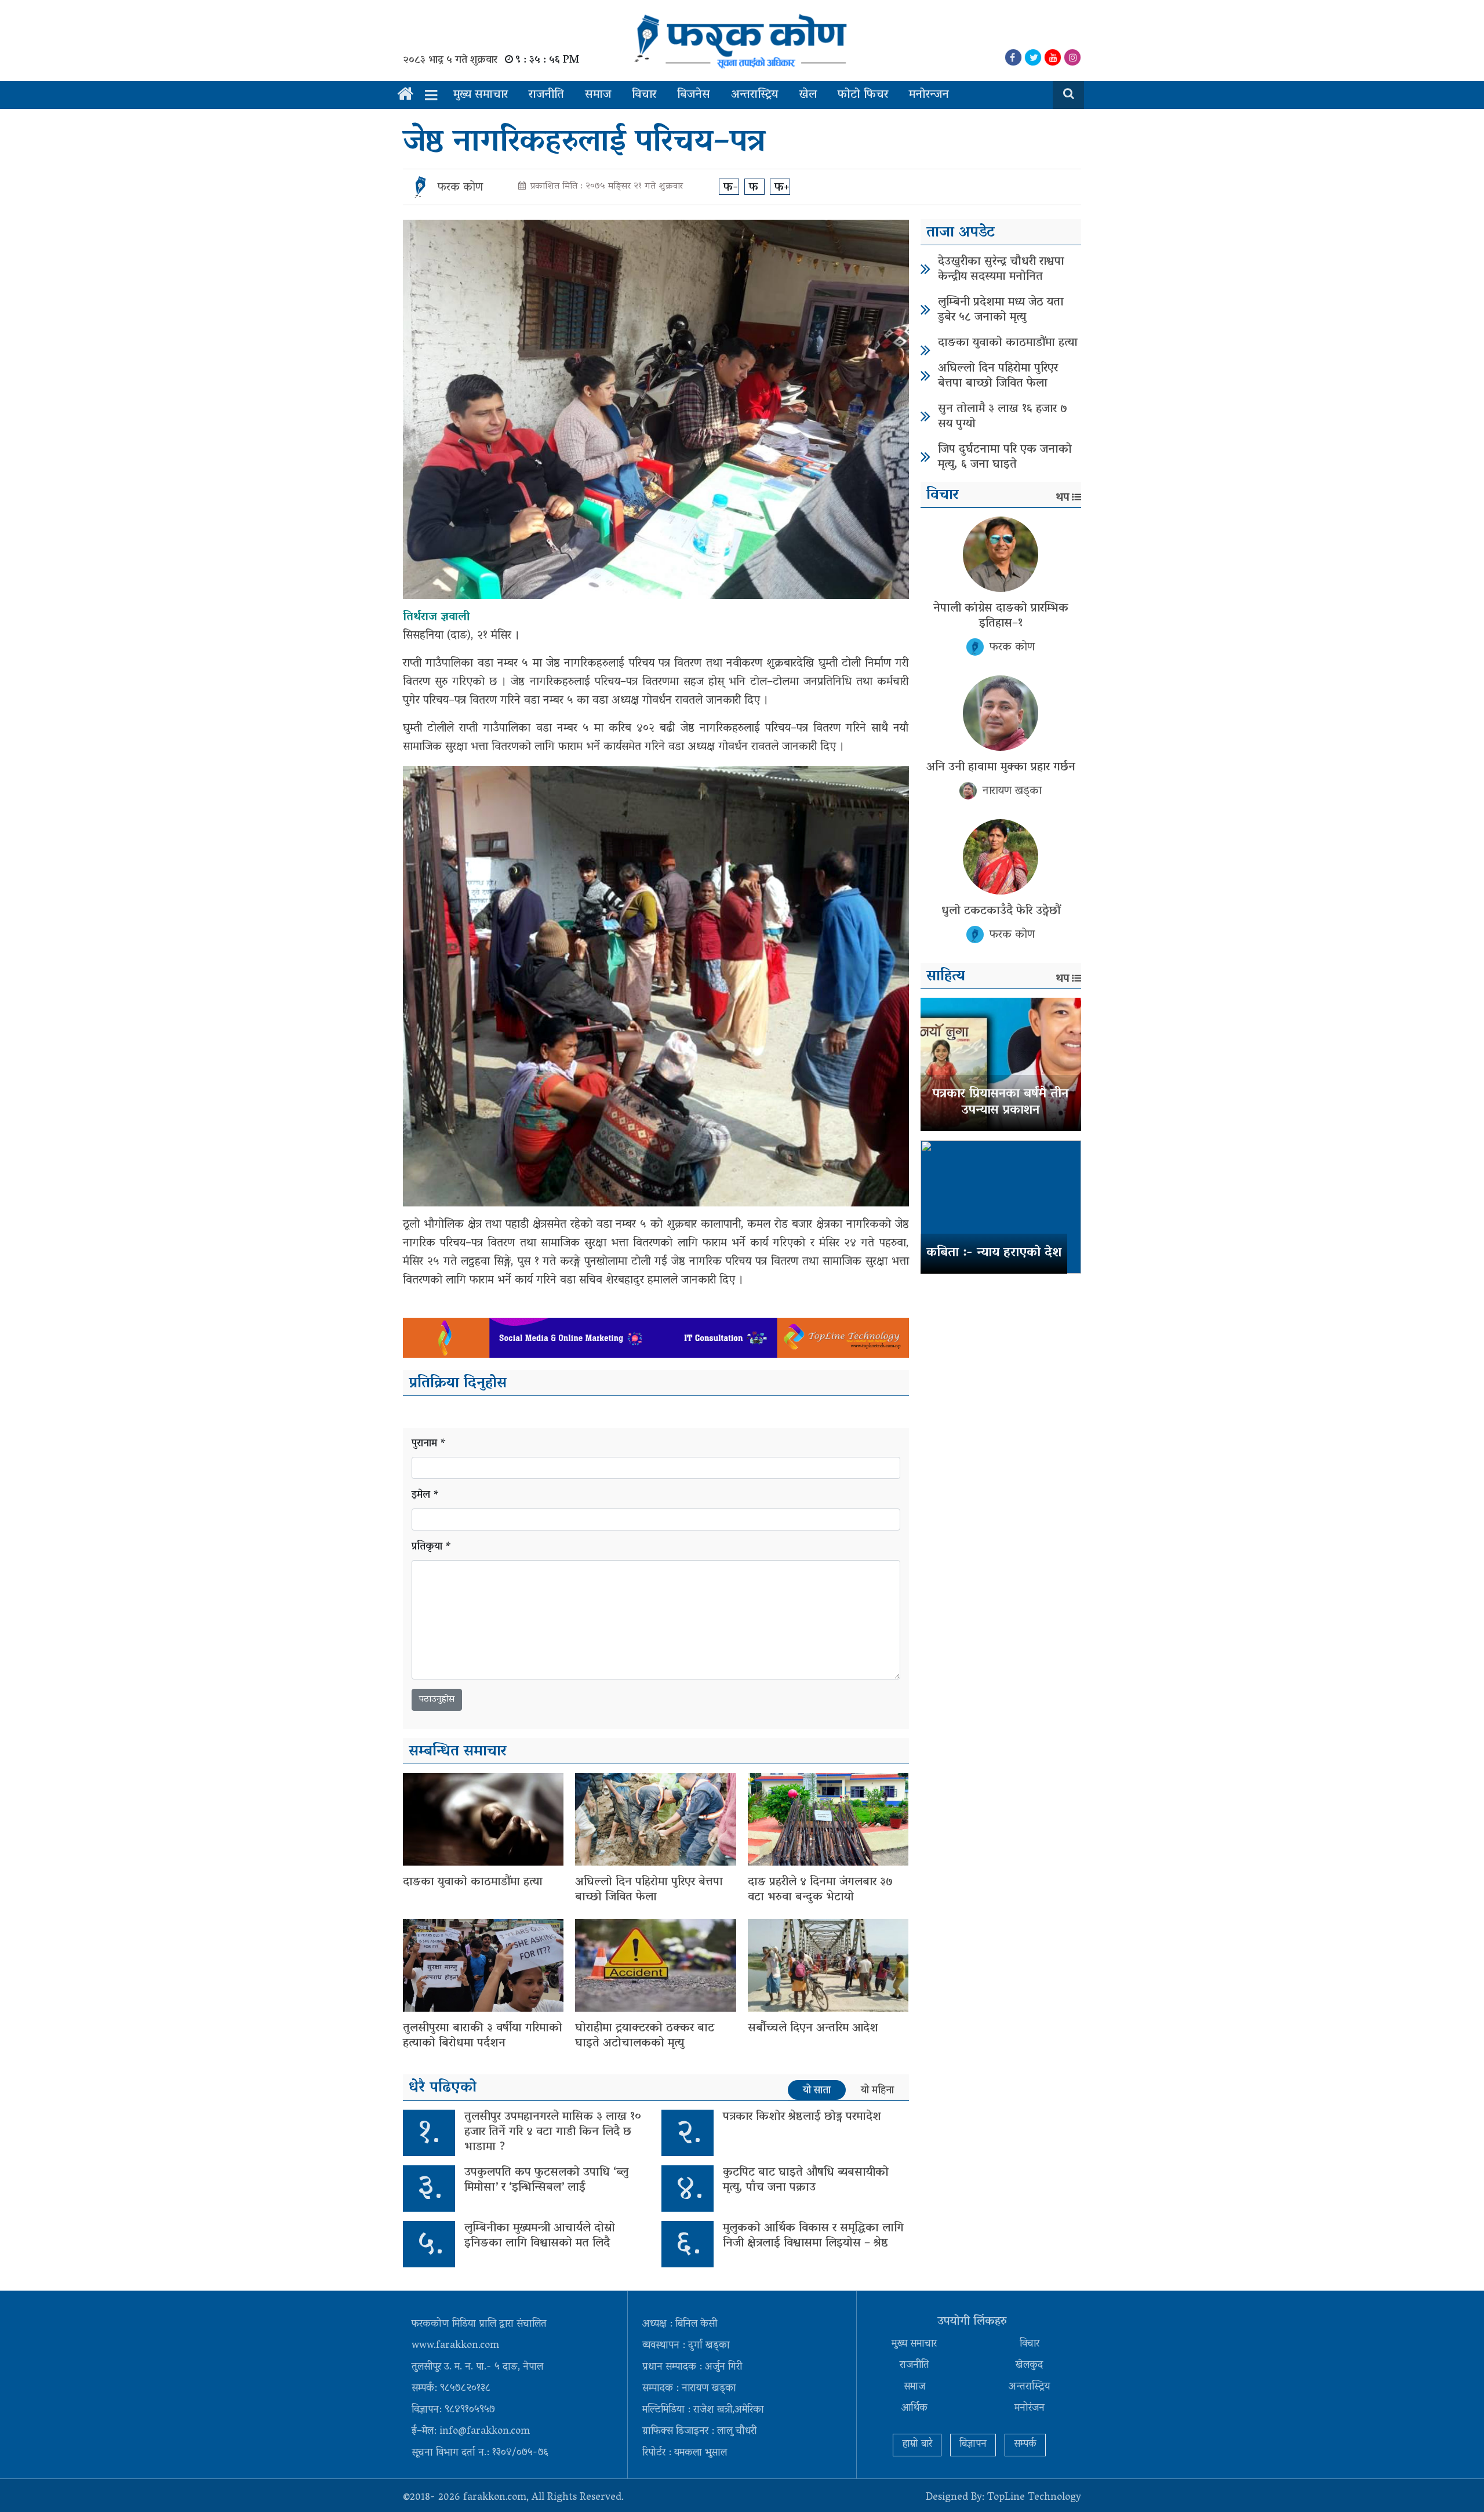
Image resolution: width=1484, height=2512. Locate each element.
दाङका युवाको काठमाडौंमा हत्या (473, 1882)
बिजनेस (694, 95)
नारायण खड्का (1012, 791)
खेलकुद (1029, 2366)
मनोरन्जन (929, 95)
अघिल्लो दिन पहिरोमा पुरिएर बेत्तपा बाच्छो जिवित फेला (649, 1890)
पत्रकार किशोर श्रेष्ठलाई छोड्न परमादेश (802, 2117)
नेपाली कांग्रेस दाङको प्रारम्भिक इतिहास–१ (1001, 616)
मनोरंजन (1030, 2409)
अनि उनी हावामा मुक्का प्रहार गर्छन (1001, 768)
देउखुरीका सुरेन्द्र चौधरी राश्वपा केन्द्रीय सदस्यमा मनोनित (1001, 270)
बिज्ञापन (973, 2445)
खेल (808, 95)
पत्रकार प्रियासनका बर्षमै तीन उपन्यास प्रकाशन (1001, 1103)
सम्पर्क (1025, 2445)
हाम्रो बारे (917, 2445)
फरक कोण (460, 188)
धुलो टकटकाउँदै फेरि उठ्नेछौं (1001, 911)
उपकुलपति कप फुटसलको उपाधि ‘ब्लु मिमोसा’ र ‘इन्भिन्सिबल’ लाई (546, 2180)
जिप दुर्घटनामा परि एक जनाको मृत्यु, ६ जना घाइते (1005, 457)
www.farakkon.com (455, 2346)
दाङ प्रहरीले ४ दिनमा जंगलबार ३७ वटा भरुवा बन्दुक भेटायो (820, 1890)
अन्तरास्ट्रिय (754, 95)
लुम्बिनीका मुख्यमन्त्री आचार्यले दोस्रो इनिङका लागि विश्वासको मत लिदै (540, 2236)
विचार (644, 95)
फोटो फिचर (863, 95)
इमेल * (425, 1496)
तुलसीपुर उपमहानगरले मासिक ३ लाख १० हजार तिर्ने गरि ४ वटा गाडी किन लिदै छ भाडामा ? (553, 2132)
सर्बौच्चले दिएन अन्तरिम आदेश (813, 2028)
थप (1063, 498)
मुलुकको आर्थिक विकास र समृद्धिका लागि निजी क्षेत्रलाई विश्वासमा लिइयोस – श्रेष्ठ (813, 2236)
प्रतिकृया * (432, 1548)
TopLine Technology (1034, 2498)
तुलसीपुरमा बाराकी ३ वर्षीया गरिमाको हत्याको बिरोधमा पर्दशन (483, 2036)
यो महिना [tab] (877, 2091)
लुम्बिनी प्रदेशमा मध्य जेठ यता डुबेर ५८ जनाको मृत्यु (1001, 310)
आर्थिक (914, 2409)
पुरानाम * (429, 1444)
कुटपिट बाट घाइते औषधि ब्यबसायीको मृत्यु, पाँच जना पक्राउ (806, 2180)
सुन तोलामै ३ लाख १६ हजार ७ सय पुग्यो (1003, 417)
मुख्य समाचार (481, 95)
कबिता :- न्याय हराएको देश (994, 1253)
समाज (598, 95)
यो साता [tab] (817, 2091)
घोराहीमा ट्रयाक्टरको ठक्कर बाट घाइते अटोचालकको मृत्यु (645, 2036)
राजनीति (546, 95)
